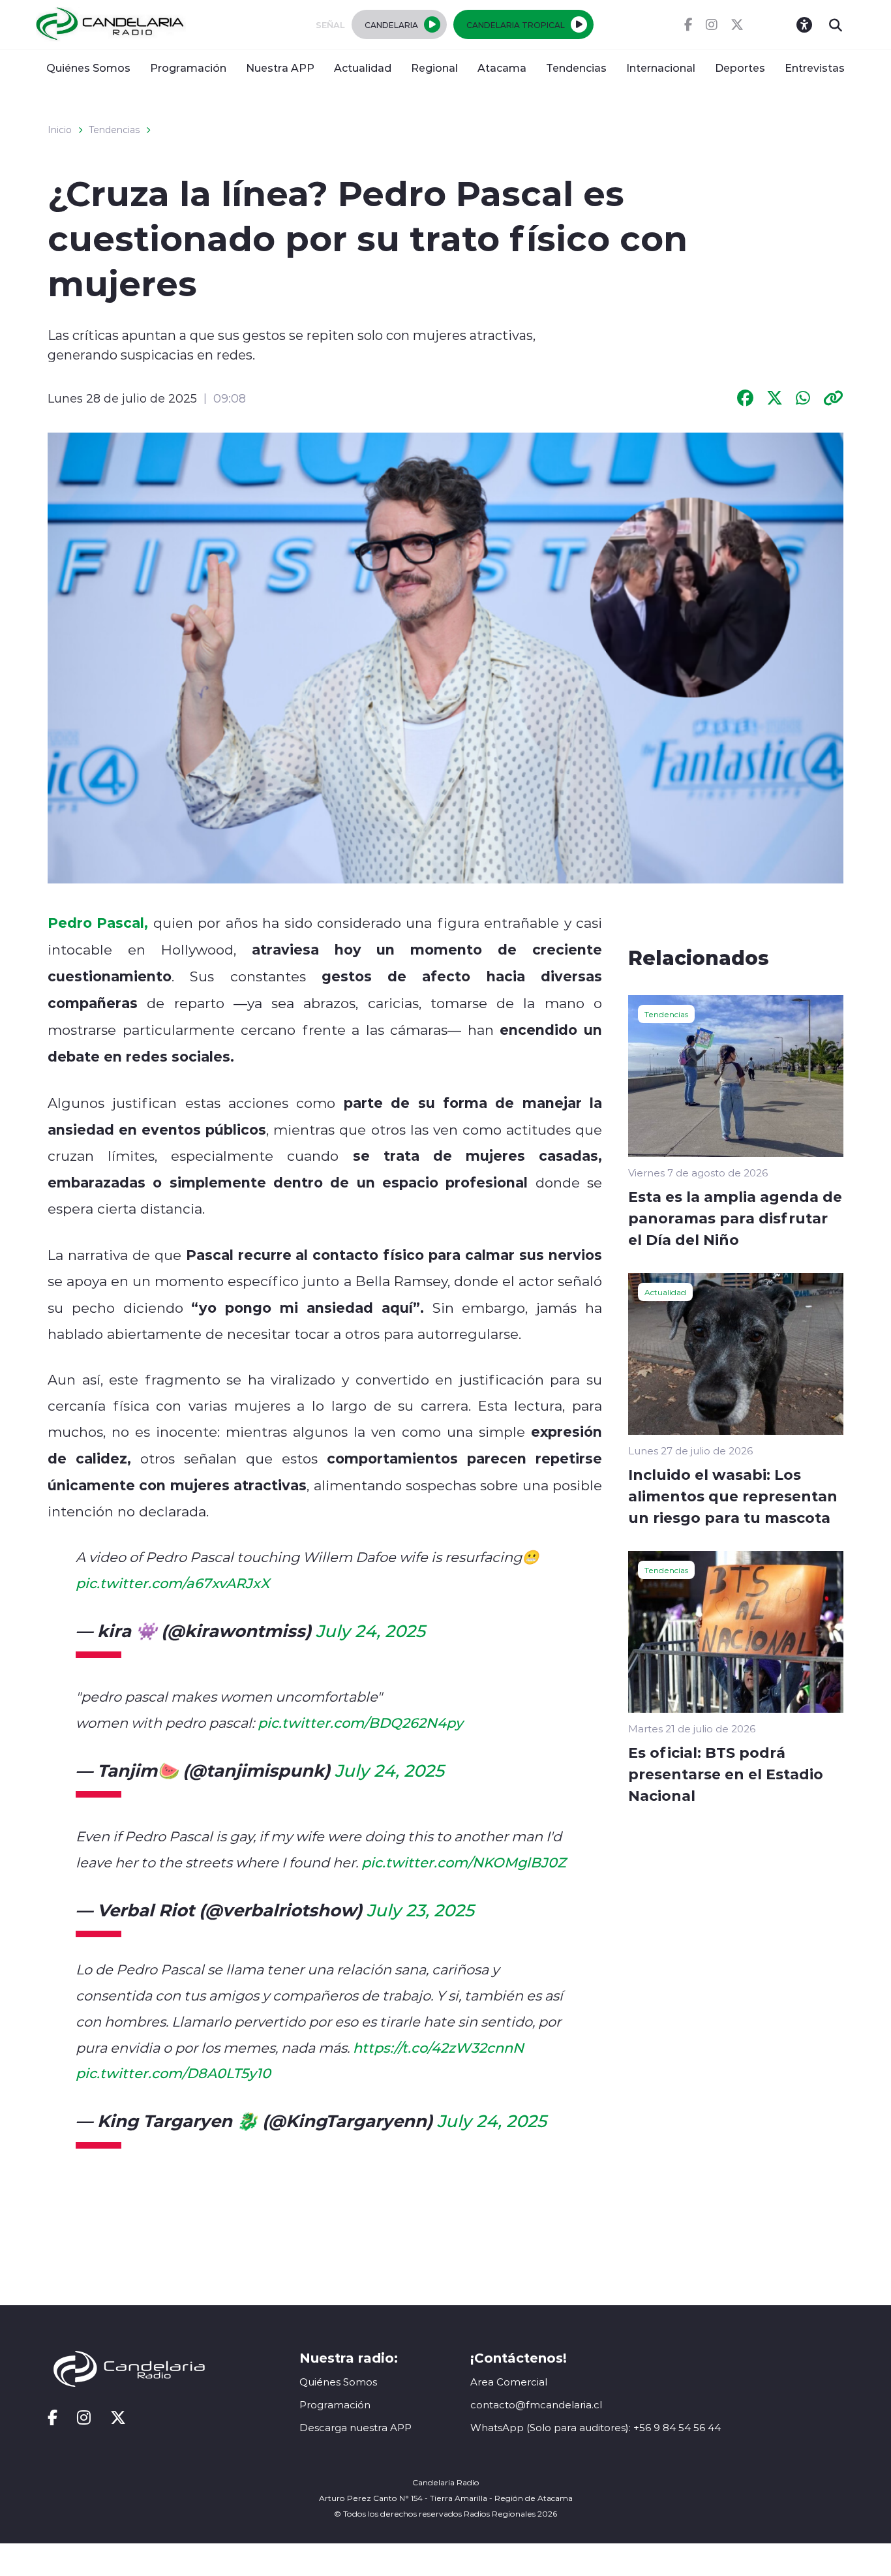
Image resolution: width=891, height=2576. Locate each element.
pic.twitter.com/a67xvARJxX (173, 1583)
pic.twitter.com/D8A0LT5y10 (173, 2073)
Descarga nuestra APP (355, 2428)
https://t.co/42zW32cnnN (438, 2047)
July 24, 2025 (370, 1631)
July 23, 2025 (420, 1910)
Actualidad (363, 68)
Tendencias (576, 68)
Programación (188, 68)
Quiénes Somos (88, 68)
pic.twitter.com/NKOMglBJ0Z (464, 1862)
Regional (434, 68)
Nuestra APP (280, 68)
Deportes (740, 68)
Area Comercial (509, 2382)
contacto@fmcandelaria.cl (536, 2405)
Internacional (661, 68)
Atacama (502, 68)
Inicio (60, 130)
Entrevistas (815, 68)
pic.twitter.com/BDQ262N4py (360, 1723)
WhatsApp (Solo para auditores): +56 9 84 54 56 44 (596, 2428)
